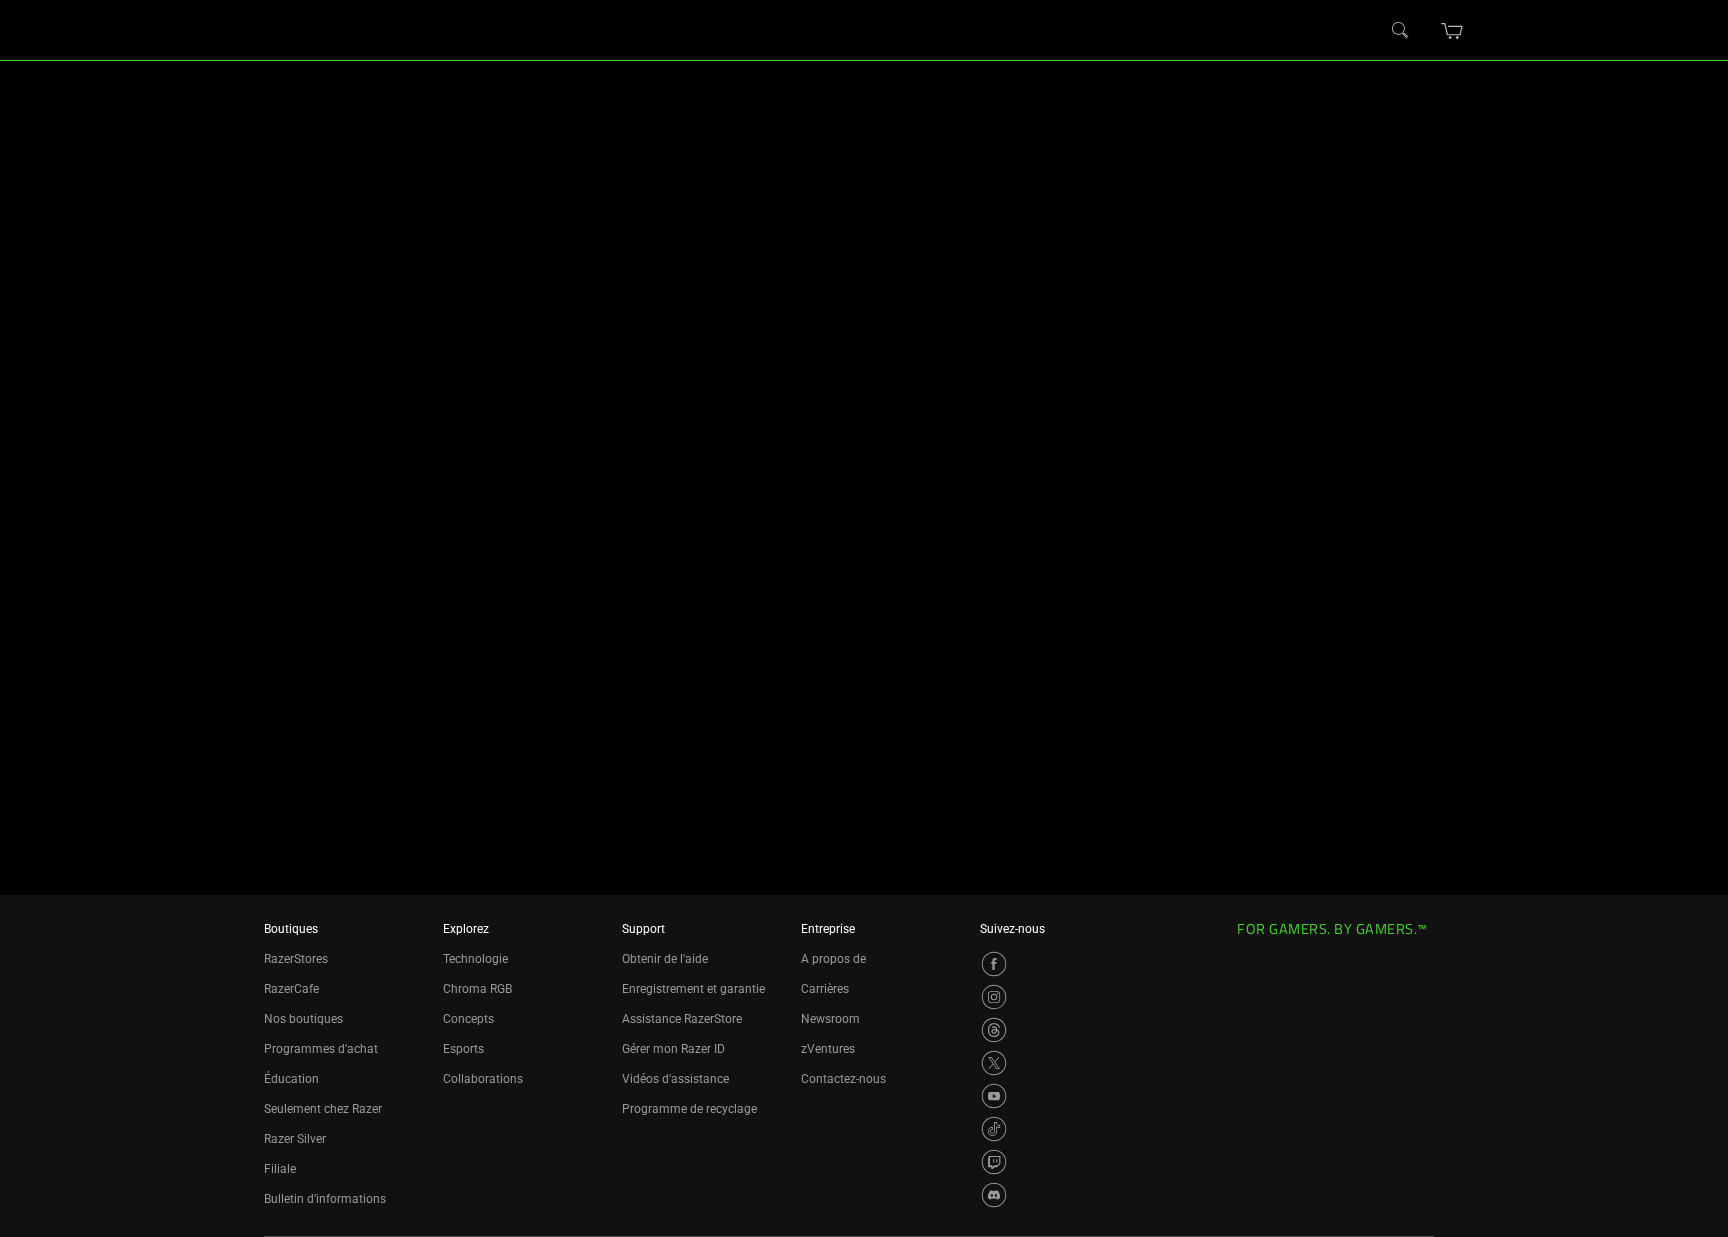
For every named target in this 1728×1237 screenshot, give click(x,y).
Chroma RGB (477, 989)
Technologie (475, 959)
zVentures (828, 1049)
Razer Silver (295, 1139)
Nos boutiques (303, 1019)
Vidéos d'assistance (675, 1079)
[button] (1452, 31)
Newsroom (830, 1019)
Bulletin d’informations (325, 1199)
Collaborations (483, 1079)
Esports (463, 1049)
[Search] (1401, 31)
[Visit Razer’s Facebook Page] (994, 964)
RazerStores (296, 959)
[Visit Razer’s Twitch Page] (994, 1162)
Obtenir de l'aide (665, 959)
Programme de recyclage (689, 1109)
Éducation (291, 1079)
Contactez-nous (843, 1079)
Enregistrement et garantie (693, 989)
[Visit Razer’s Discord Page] (994, 1195)
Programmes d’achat (321, 1049)
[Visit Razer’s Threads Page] (994, 1030)
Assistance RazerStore (682, 1019)
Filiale (280, 1169)
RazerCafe (291, 989)
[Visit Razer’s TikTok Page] (994, 1129)
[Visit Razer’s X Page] (994, 1063)
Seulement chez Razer (323, 1109)
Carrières (825, 989)
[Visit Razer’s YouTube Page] (994, 1096)
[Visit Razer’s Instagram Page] (994, 997)
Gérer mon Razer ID (673, 1049)
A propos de (833, 959)
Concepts (468, 1019)
